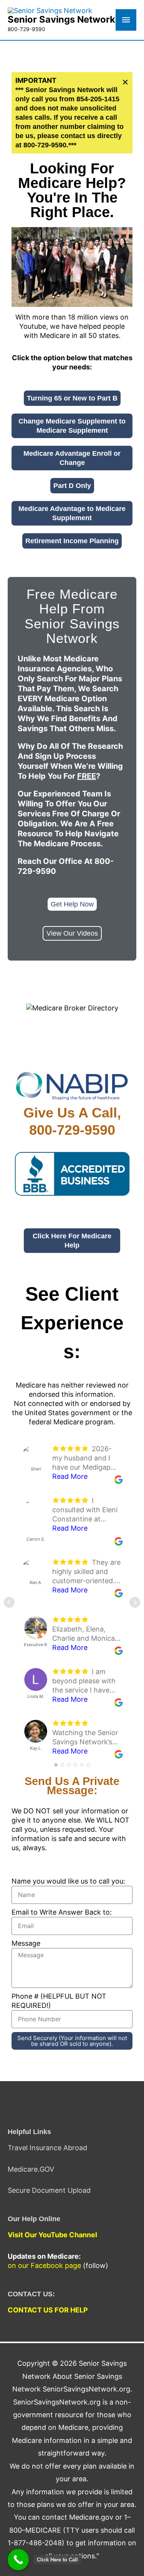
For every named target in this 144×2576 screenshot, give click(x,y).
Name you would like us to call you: (68, 1881)
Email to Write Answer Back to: (62, 1912)
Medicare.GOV (31, 2169)
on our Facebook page (44, 2265)
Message (26, 1943)
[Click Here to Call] (18, 2560)
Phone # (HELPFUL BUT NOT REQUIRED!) (59, 2001)
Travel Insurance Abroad (47, 2148)
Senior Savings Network (61, 19)
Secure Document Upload (49, 2190)
